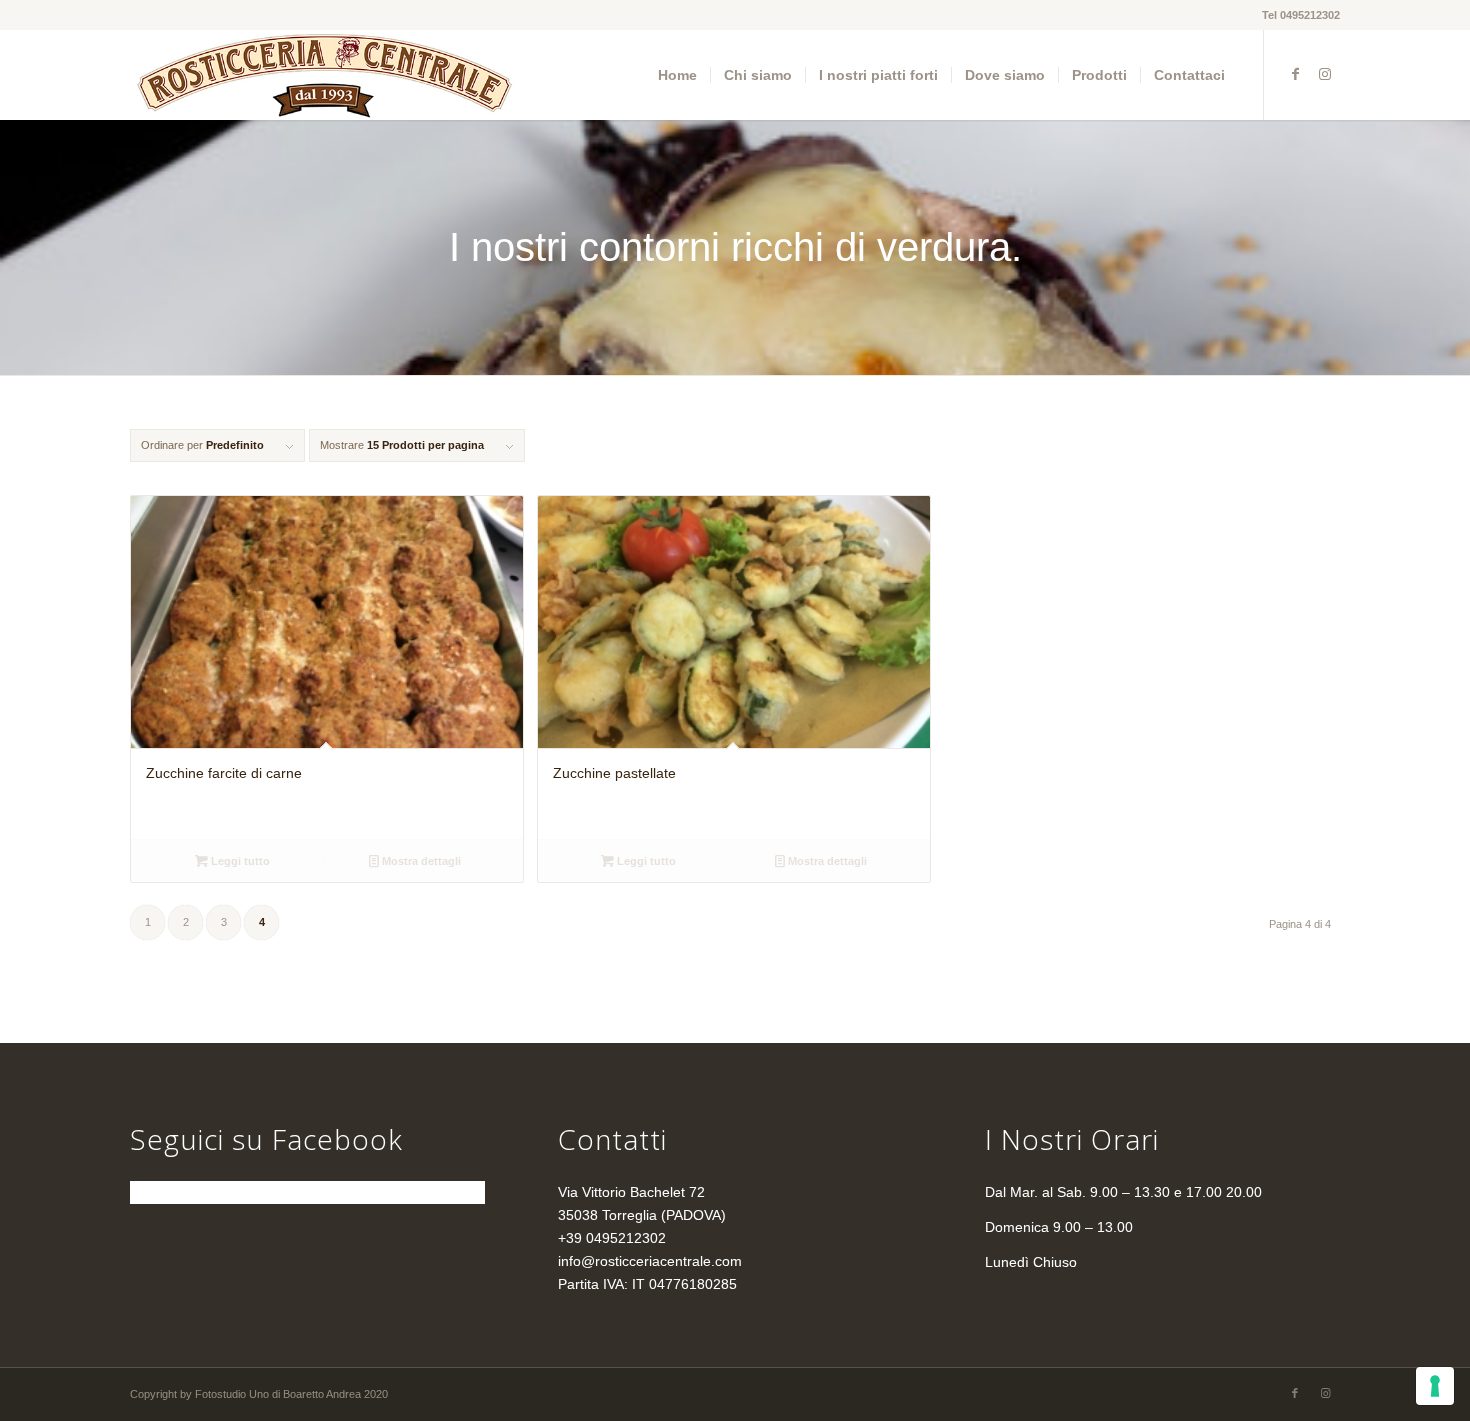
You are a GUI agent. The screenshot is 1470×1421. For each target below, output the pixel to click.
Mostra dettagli (420, 861)
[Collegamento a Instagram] (1325, 74)
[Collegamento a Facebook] (1295, 74)
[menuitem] (677, 75)
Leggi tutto (239, 861)
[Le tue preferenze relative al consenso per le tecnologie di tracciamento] (1435, 1386)
